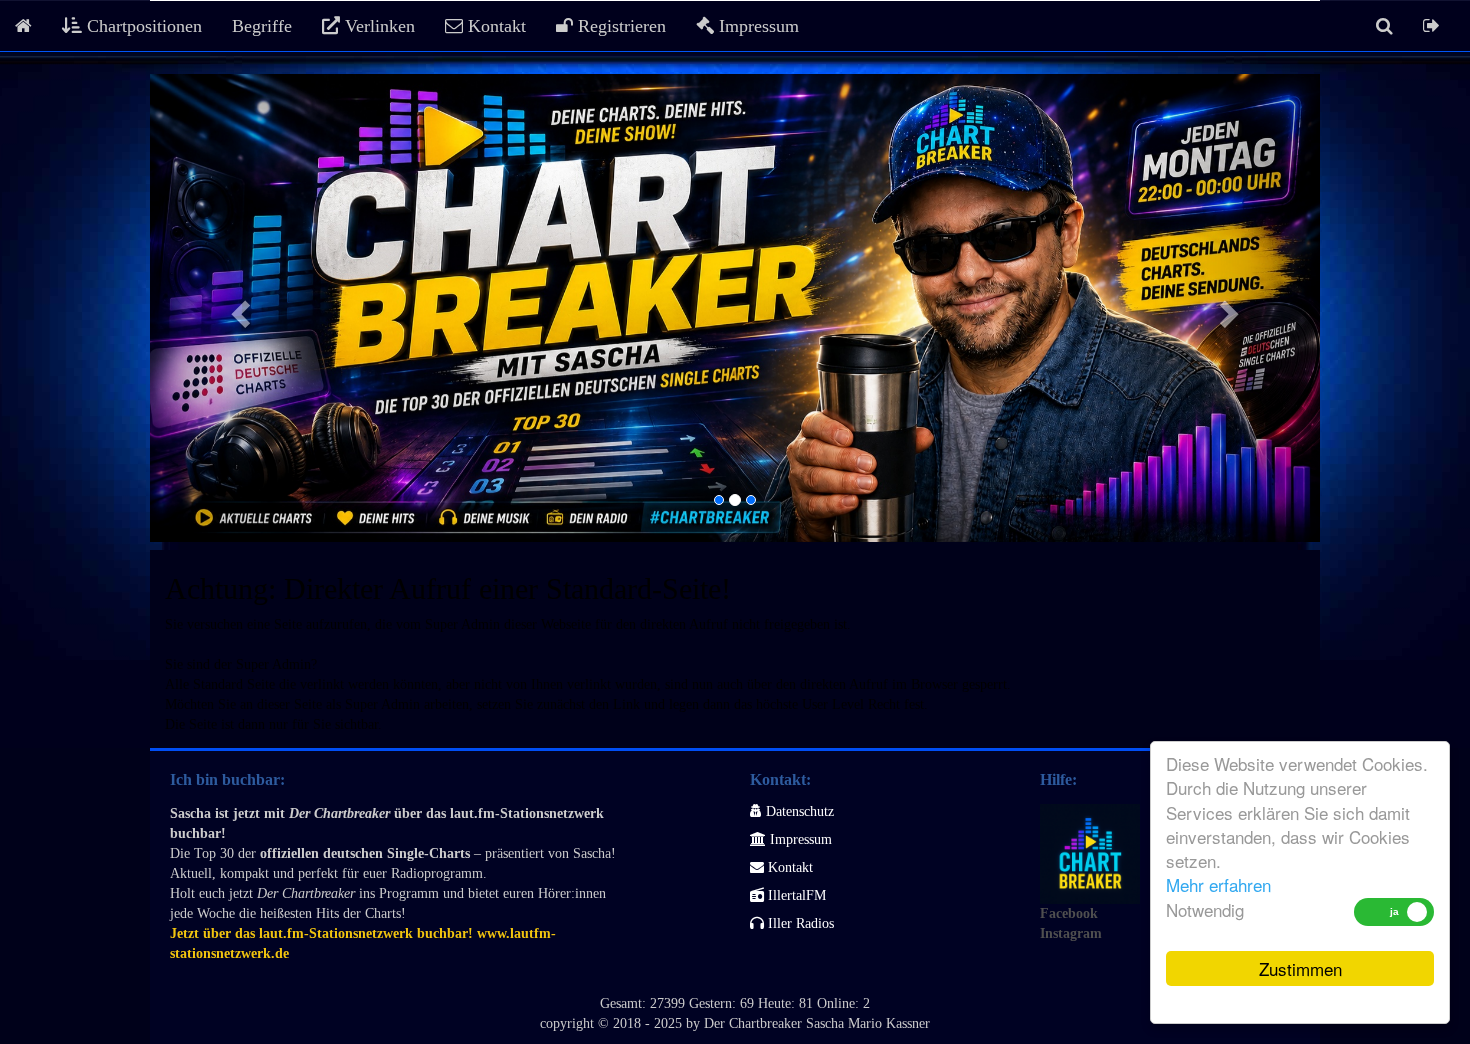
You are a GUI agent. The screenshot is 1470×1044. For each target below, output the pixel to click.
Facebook (1069, 913)
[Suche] (1384, 26)
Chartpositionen (142, 26)
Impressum (756, 26)
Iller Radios (799, 923)
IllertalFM (795, 895)
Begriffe (262, 26)
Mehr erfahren (1218, 884)
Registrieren (619, 26)
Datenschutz (798, 811)
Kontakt (494, 26)
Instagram (1071, 933)
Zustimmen (1300, 968)
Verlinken (377, 26)
